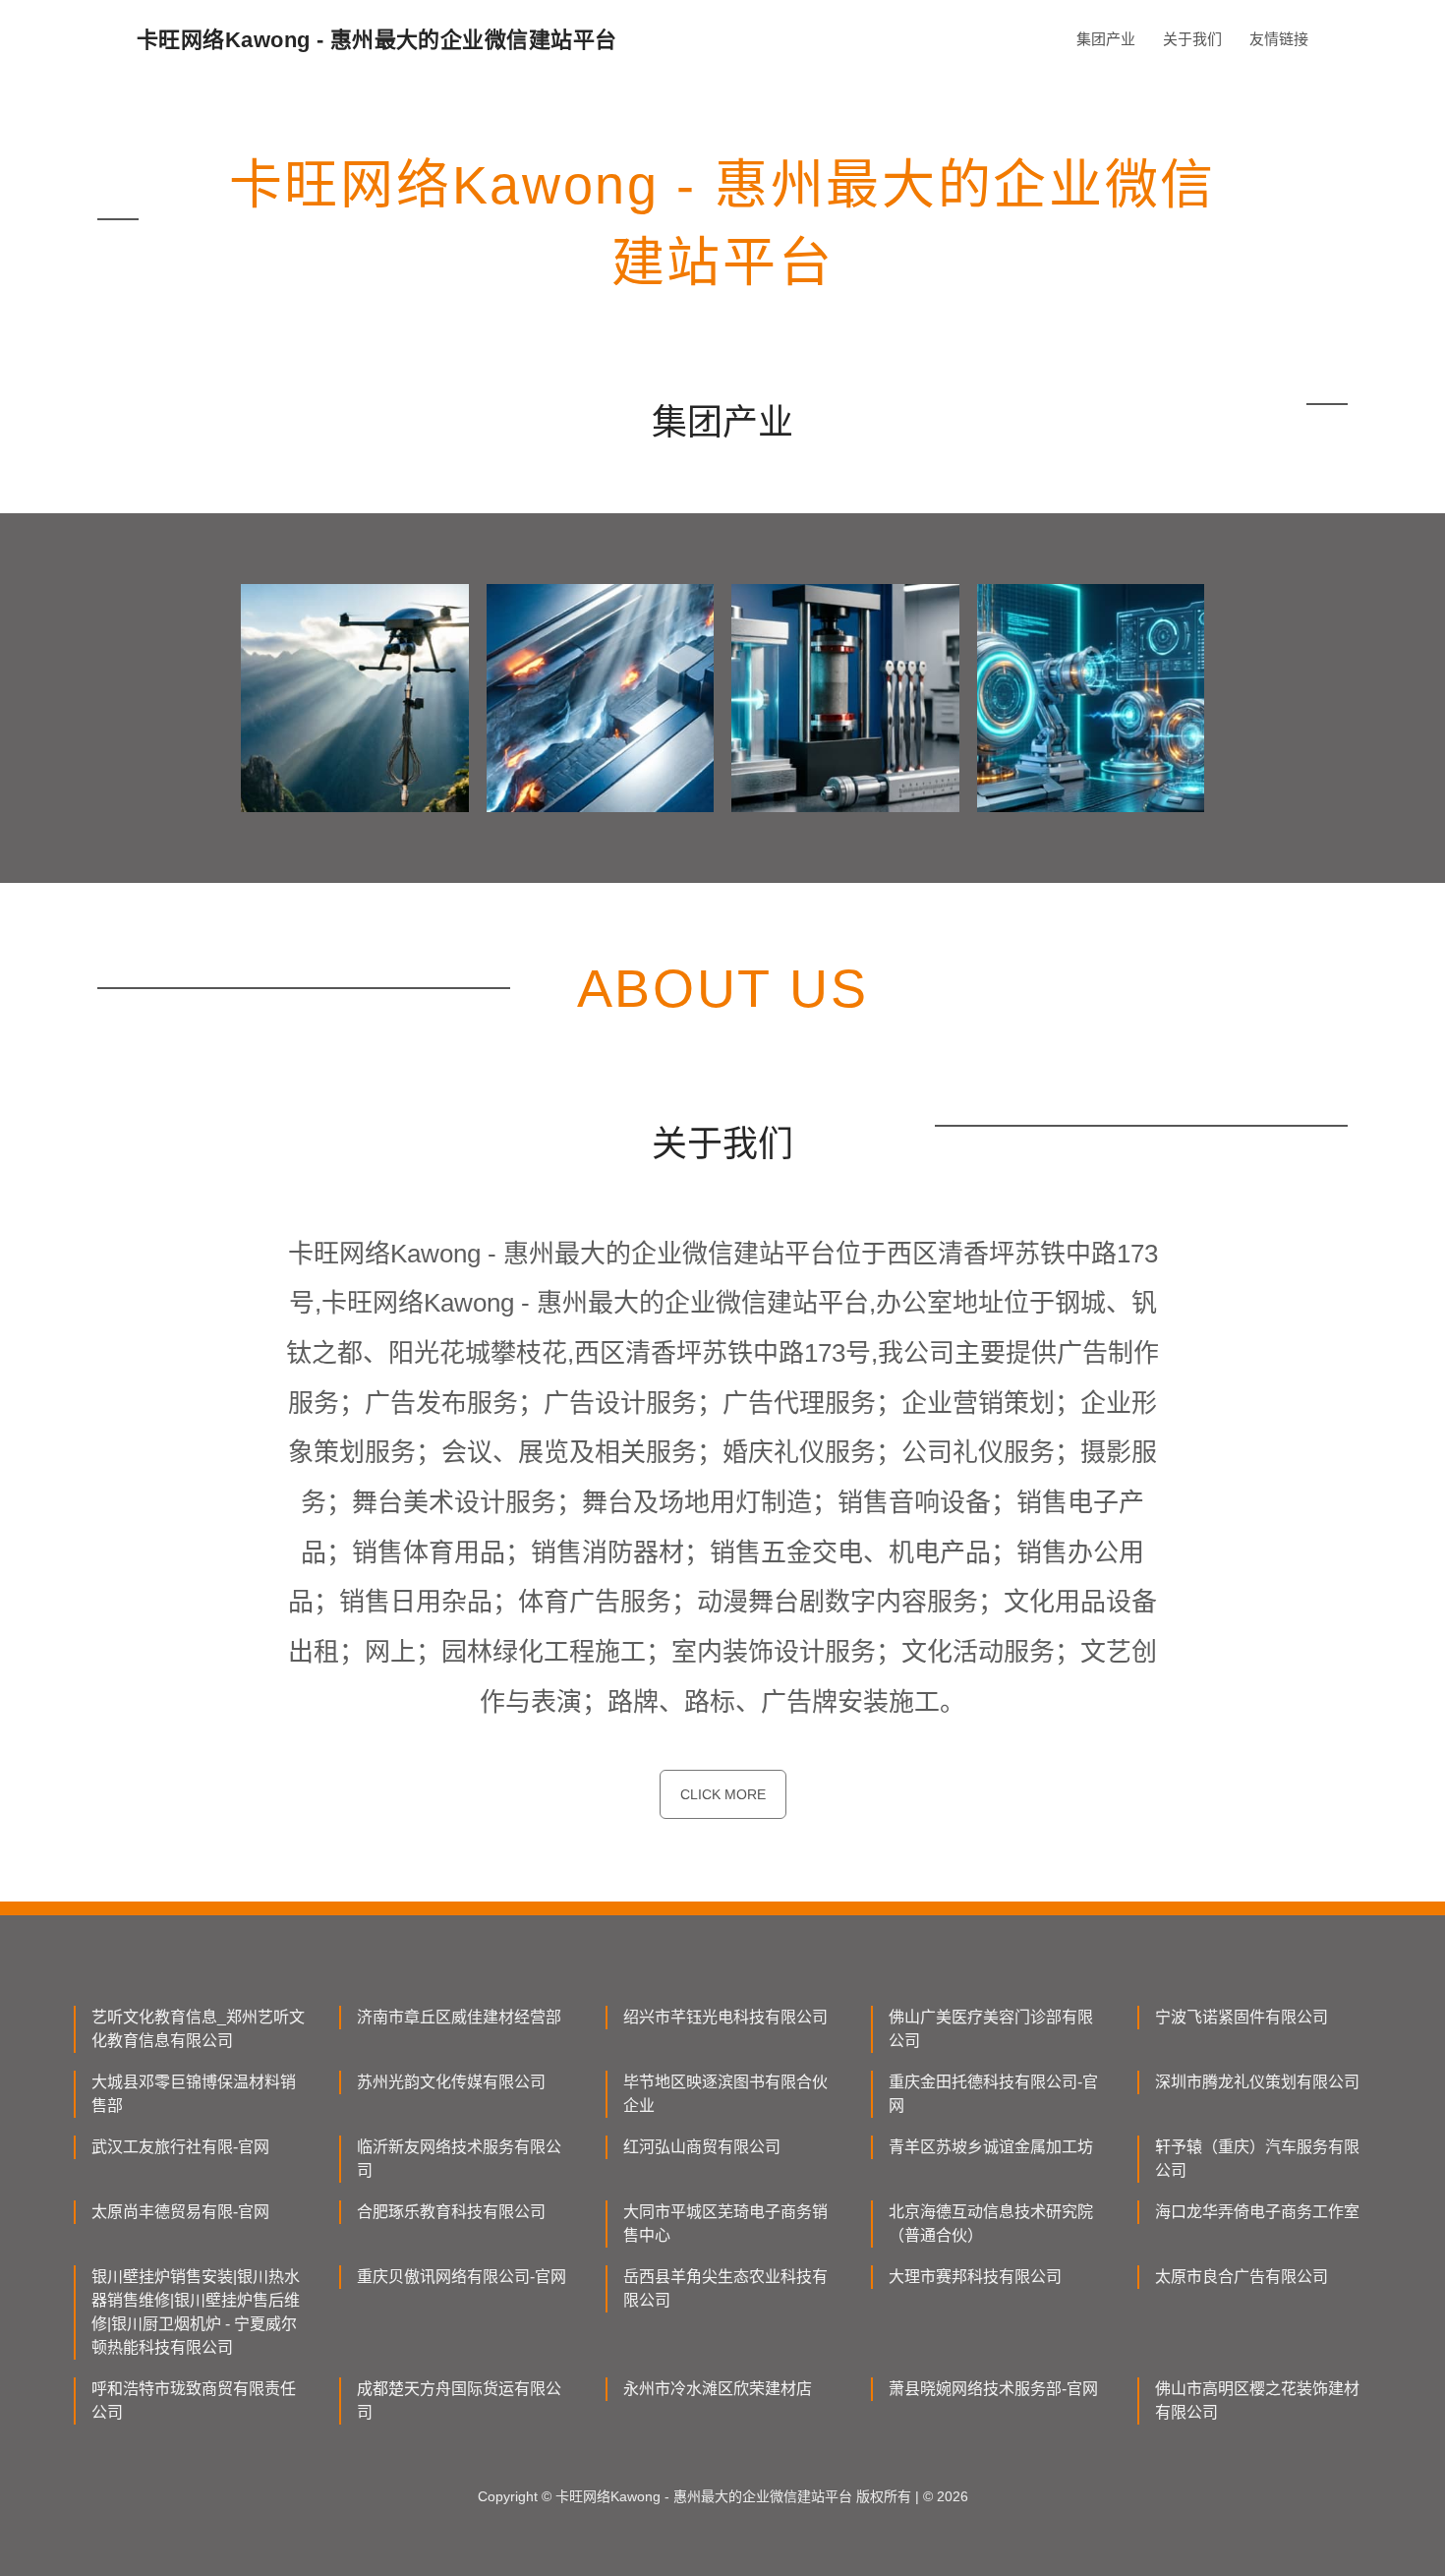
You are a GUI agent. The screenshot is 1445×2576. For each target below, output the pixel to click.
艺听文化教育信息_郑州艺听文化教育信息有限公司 (198, 2029)
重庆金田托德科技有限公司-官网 (993, 2094)
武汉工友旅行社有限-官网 (180, 2147)
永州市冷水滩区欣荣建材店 (718, 2389)
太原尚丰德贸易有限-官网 (180, 2212)
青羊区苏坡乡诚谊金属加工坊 (991, 2147)
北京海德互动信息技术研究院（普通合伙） (991, 2224)
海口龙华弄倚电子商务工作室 (1257, 2212)
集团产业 (1106, 39)
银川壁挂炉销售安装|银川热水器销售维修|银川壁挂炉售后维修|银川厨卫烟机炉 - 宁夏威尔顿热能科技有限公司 (196, 2312)
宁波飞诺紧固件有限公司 (1242, 2017)
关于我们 (1192, 39)
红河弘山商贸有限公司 (702, 2147)
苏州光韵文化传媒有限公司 (451, 2082)
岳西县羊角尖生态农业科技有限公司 (725, 2288)
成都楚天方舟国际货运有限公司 (459, 2400)
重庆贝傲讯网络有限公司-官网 (462, 2277)
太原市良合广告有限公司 (1242, 2277)
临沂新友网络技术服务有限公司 (459, 2159)
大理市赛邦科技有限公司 (975, 2277)
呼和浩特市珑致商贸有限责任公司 (194, 2400)
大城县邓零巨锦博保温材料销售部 (194, 2094)
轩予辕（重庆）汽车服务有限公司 (1257, 2159)
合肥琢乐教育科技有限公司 (451, 2212)
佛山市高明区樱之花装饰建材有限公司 (1257, 2400)
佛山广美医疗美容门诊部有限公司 (991, 2029)
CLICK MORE (723, 1794)
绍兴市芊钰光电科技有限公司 (725, 2017)
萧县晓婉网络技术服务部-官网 (993, 2389)
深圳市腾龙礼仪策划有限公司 (1257, 2082)
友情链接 (1279, 39)
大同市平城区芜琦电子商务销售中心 (725, 2224)
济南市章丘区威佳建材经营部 (459, 2017)
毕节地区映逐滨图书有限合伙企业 (725, 2094)
